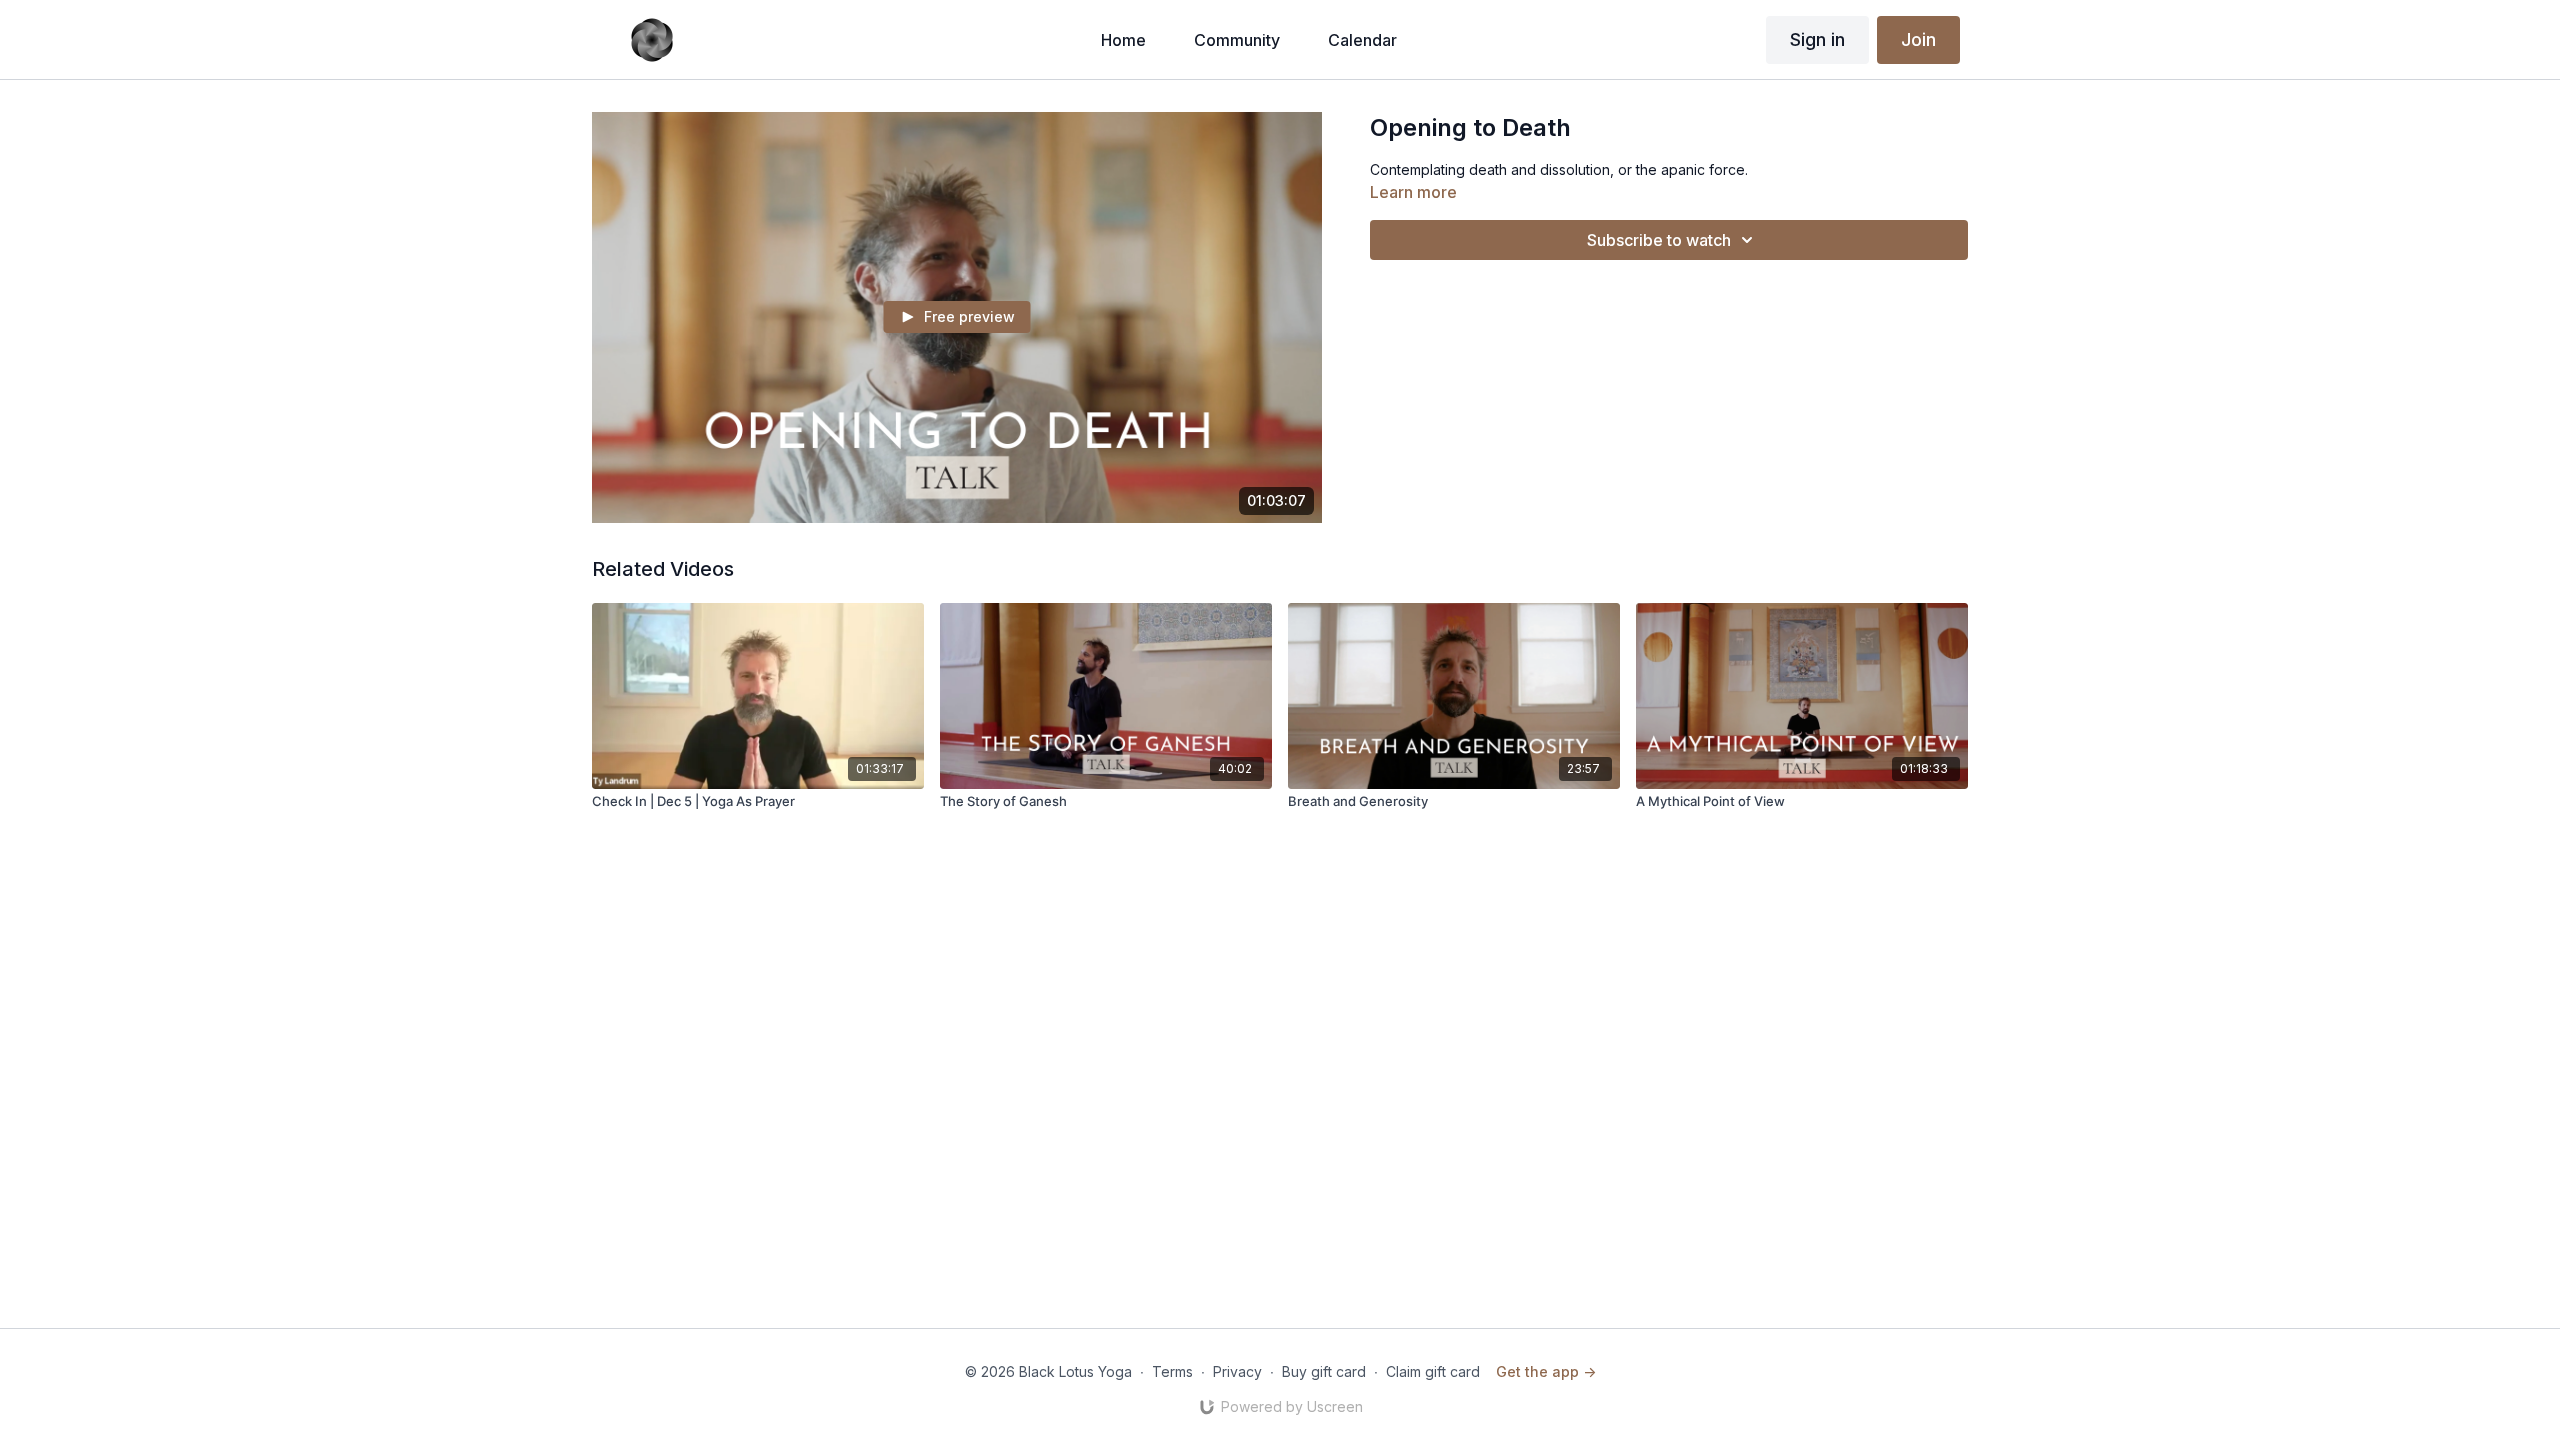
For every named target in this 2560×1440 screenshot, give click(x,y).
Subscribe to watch (1659, 240)
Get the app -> (1546, 1371)
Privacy (1237, 1371)
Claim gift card (1433, 1371)
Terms (1172, 1371)
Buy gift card (1324, 1371)
